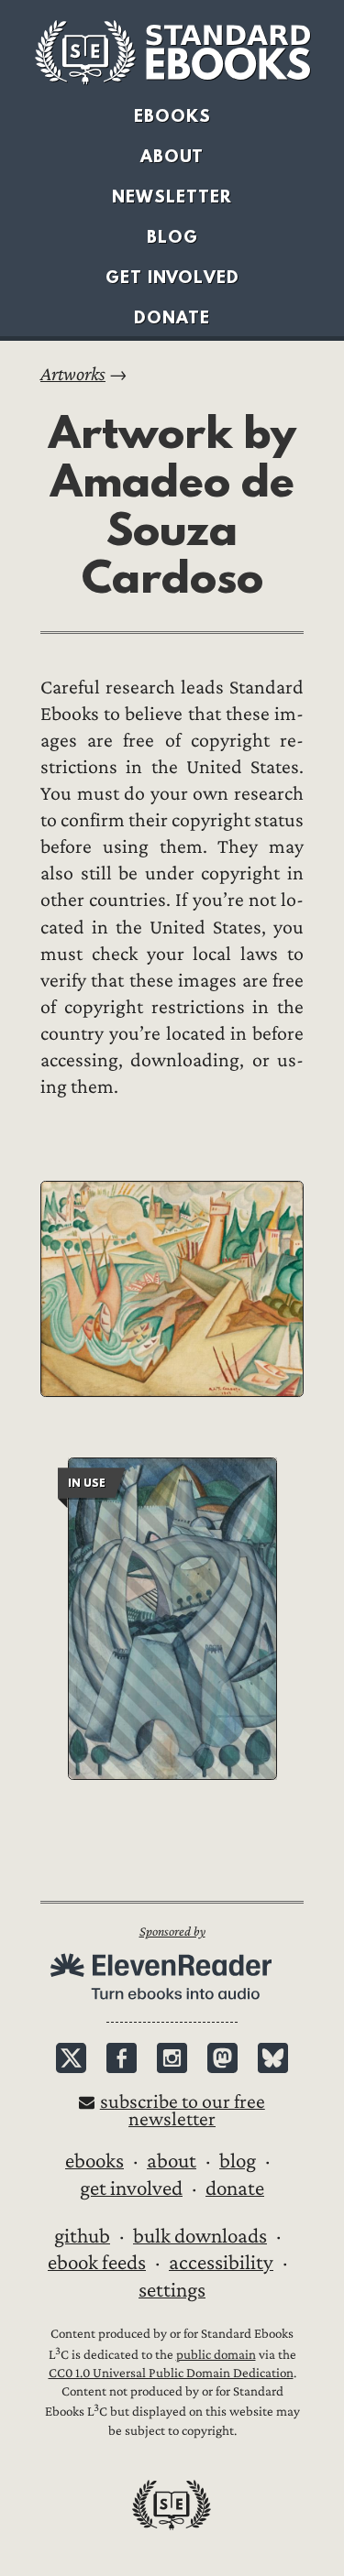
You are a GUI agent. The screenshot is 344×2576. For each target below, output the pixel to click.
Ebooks (172, 116)
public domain (216, 2355)
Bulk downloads (200, 2236)
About (172, 156)
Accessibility (221, 2263)
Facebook (122, 2058)
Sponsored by (172, 1932)
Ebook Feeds (97, 2263)
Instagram (172, 2058)
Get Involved (172, 277)
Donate (172, 317)
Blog (172, 237)
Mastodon (222, 2058)
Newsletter (172, 196)
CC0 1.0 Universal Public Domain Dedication (171, 2373)
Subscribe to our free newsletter (183, 2111)
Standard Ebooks (172, 52)
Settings (172, 2290)
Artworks (73, 374)
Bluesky (273, 2058)
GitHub (82, 2236)
